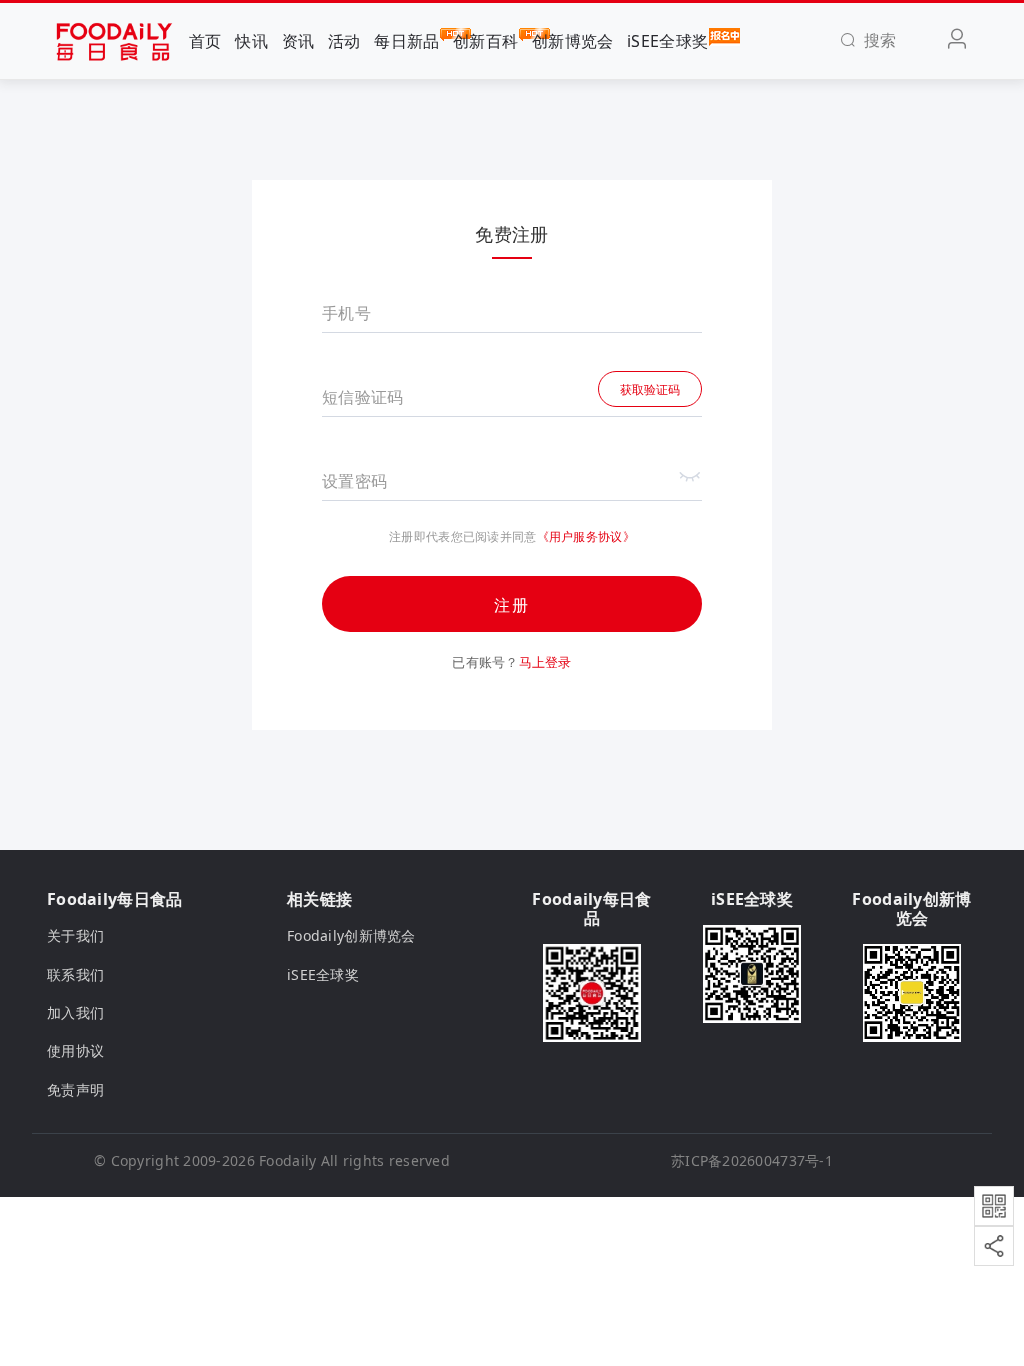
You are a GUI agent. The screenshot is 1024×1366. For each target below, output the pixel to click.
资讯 (298, 41)
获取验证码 (650, 389)
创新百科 (485, 41)
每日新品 (406, 41)
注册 (512, 605)
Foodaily (287, 1160)
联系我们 (75, 974)
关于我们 (75, 935)
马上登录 (545, 662)
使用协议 (75, 1050)
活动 (344, 41)
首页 (205, 41)
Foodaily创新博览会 (351, 935)
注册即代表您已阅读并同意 (462, 537)
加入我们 (75, 1012)
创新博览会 (572, 41)
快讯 (251, 41)
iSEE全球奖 (667, 41)
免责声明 (75, 1089)
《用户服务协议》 (586, 536)
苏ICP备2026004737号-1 (752, 1160)
